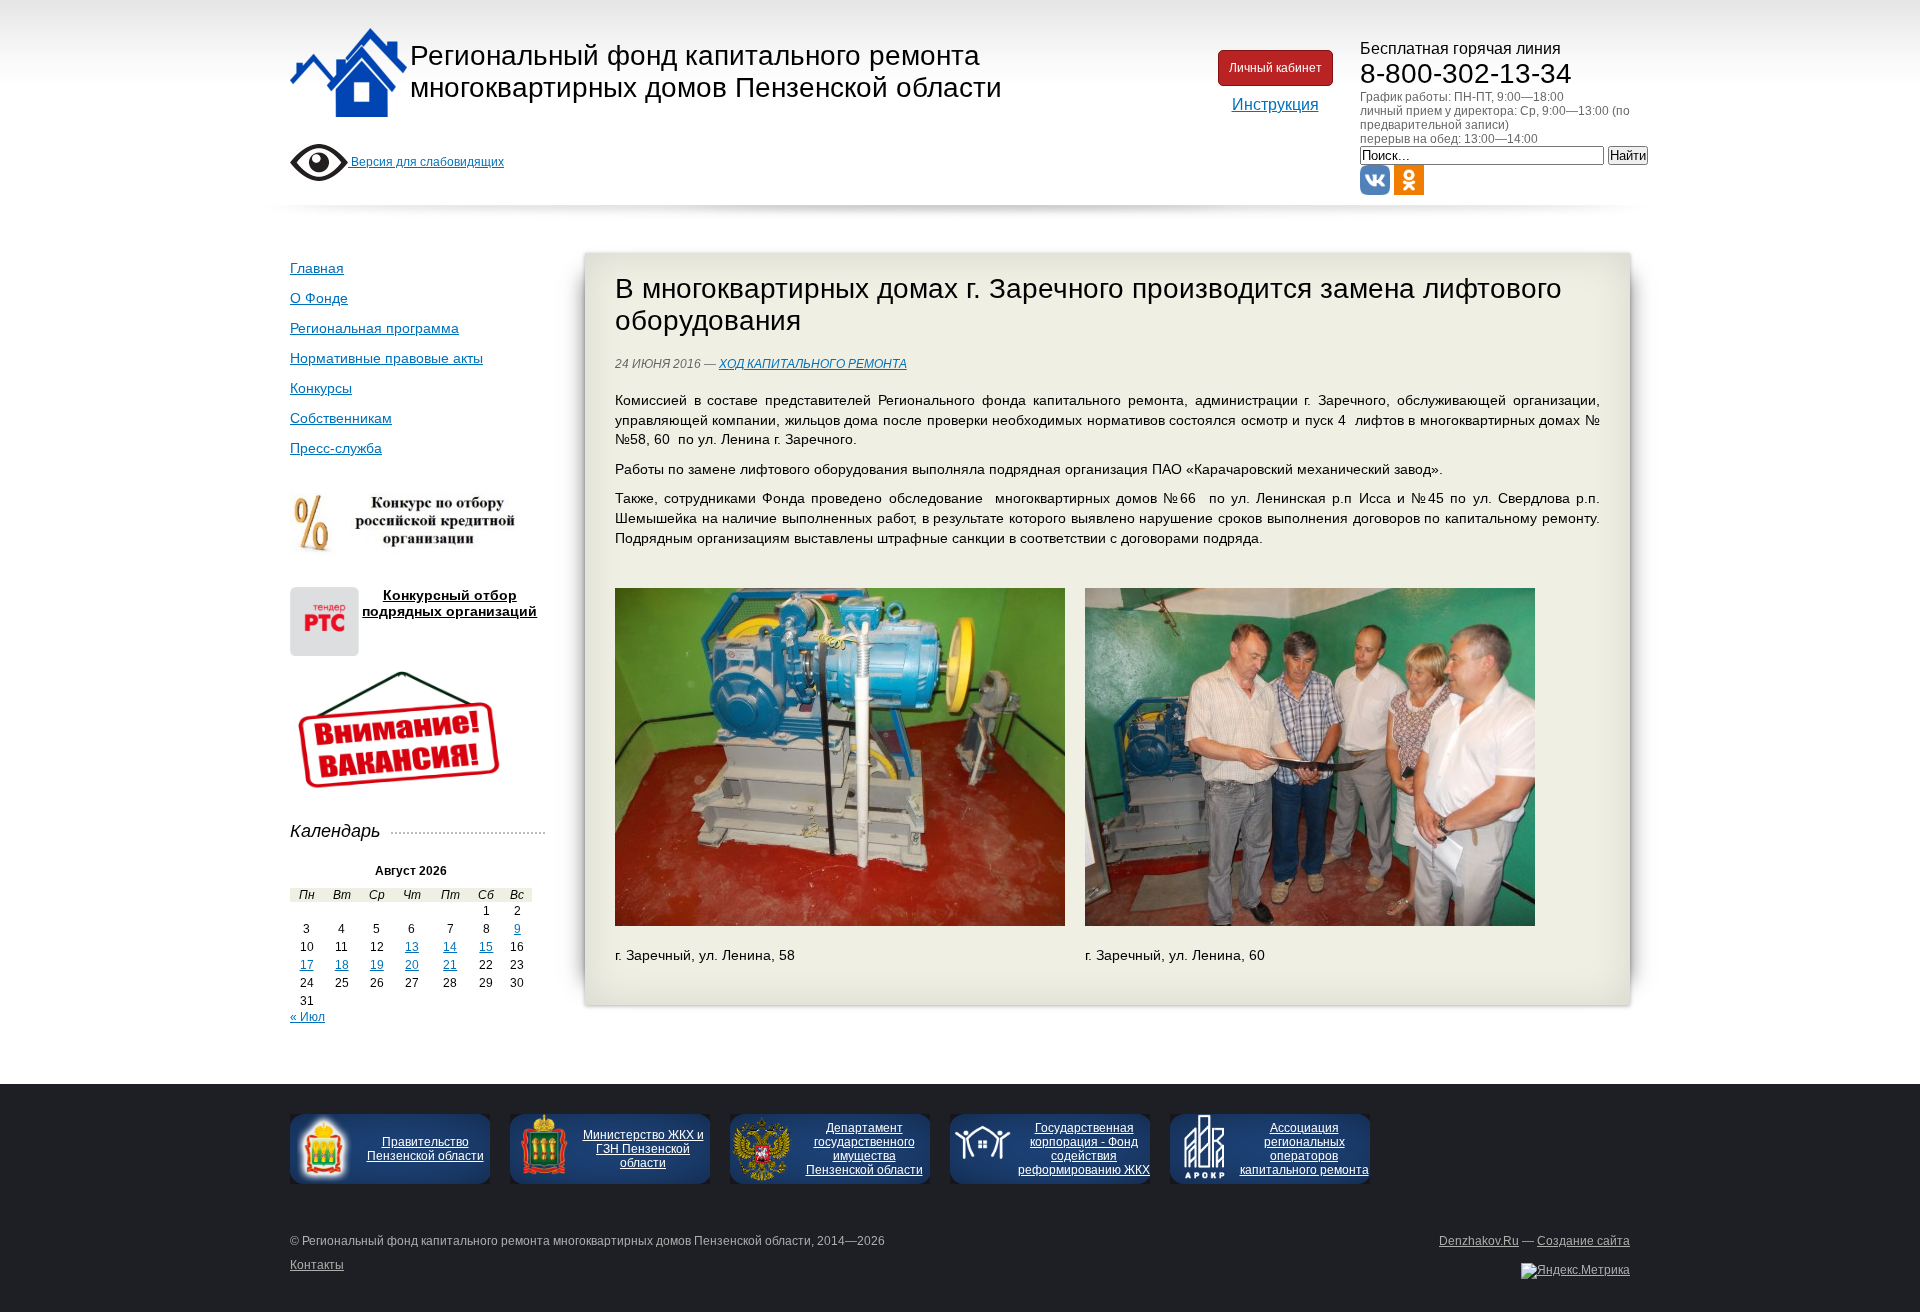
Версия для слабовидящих (426, 162)
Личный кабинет (1275, 68)
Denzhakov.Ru (1479, 1241)
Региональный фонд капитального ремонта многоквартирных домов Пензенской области (706, 71)
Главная (317, 268)
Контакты (317, 1265)
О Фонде (319, 298)
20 (412, 965)
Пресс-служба (336, 448)
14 (450, 947)
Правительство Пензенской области (425, 1149)
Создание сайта (1583, 1241)
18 (342, 965)
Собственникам (341, 418)
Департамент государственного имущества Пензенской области (864, 1149)
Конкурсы (321, 388)
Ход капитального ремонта (813, 364)
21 (450, 965)
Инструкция (1275, 104)
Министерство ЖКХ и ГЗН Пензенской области (643, 1149)
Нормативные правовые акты (386, 358)
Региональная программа (374, 328)
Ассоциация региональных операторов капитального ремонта (1304, 1149)
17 (307, 965)
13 (412, 947)
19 (377, 965)
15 (486, 947)
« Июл (307, 1017)
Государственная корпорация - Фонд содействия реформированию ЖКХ (1084, 1149)
